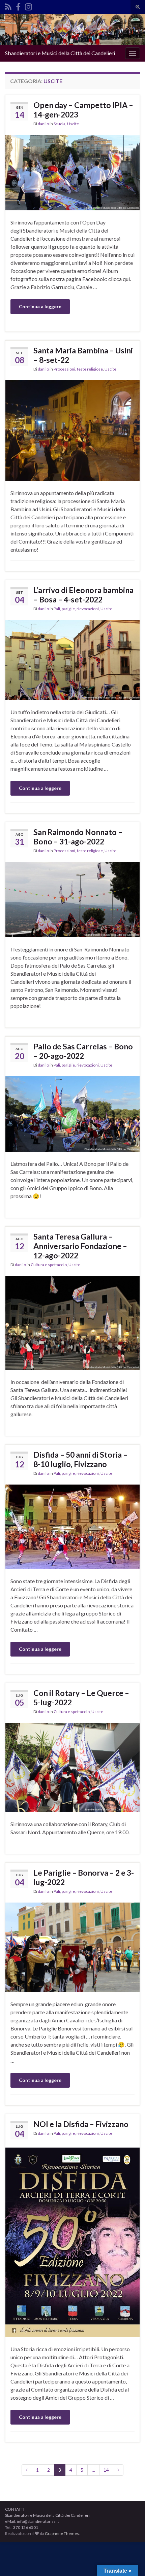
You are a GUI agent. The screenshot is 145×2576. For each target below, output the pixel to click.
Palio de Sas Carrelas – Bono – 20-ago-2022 (83, 1051)
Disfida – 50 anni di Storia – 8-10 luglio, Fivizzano (80, 1459)
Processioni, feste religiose (78, 369)
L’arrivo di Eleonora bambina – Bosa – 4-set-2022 (83, 595)
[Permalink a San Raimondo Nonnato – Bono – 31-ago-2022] (72, 899)
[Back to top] (130, 2561)
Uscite (73, 124)
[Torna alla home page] (72, 29)
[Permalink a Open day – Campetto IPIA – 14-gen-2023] (72, 172)
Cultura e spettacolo (49, 1265)
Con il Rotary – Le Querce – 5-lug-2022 (81, 1698)
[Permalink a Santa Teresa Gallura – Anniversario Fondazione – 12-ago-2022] (72, 1322)
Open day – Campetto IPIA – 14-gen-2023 (83, 110)
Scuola (60, 124)
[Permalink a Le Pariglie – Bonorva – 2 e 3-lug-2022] (72, 1946)
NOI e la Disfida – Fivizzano (81, 2124)
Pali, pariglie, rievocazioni (76, 609)
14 (106, 2470)
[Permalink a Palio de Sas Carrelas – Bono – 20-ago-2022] (72, 1113)
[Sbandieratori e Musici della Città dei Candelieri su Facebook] (18, 6)
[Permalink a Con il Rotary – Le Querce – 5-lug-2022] (72, 1767)
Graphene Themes (62, 2533)
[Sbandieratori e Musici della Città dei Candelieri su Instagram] (28, 6)
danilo (43, 124)
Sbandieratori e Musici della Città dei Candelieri (60, 53)
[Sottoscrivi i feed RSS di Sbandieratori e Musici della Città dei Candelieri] (8, 6)
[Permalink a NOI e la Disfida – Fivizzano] (72, 2241)
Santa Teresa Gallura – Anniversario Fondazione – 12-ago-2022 (80, 1246)
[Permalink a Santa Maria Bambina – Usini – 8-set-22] (72, 430)
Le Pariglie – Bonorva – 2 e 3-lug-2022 (84, 1877)
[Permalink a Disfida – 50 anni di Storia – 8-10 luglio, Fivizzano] (72, 1526)
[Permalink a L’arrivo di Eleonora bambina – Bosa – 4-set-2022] (72, 659)
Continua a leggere (40, 306)
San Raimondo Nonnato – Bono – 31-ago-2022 (78, 837)
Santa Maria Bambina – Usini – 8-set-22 (83, 355)
